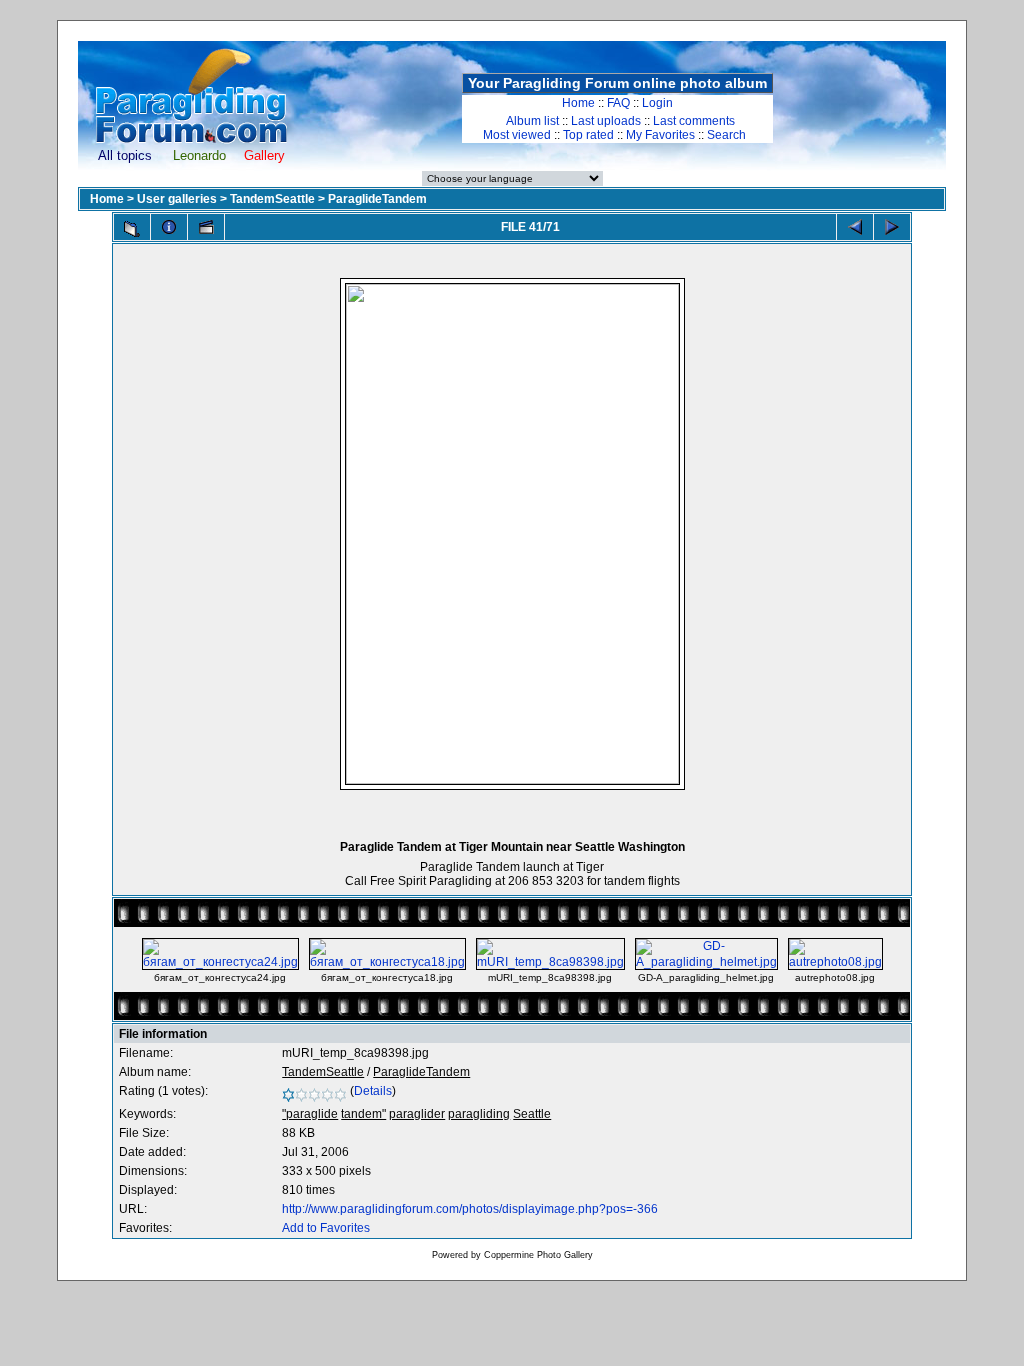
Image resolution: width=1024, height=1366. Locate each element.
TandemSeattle (272, 199)
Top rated (588, 135)
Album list (532, 121)
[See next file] (892, 227)
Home (578, 103)
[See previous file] (855, 227)
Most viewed (517, 135)
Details (373, 1091)
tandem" (363, 1114)
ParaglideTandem (377, 199)
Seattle (532, 1114)
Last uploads (606, 121)
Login (657, 103)
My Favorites (660, 135)
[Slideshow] (206, 227)
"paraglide (310, 1114)
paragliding (479, 1114)
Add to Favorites (326, 1228)
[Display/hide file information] (169, 227)
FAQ (618, 103)
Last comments (694, 121)
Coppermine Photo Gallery (538, 1255)
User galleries (177, 199)
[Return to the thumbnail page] (132, 229)
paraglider (417, 1114)
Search (726, 135)
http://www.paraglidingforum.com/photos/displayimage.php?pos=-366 (470, 1209)
